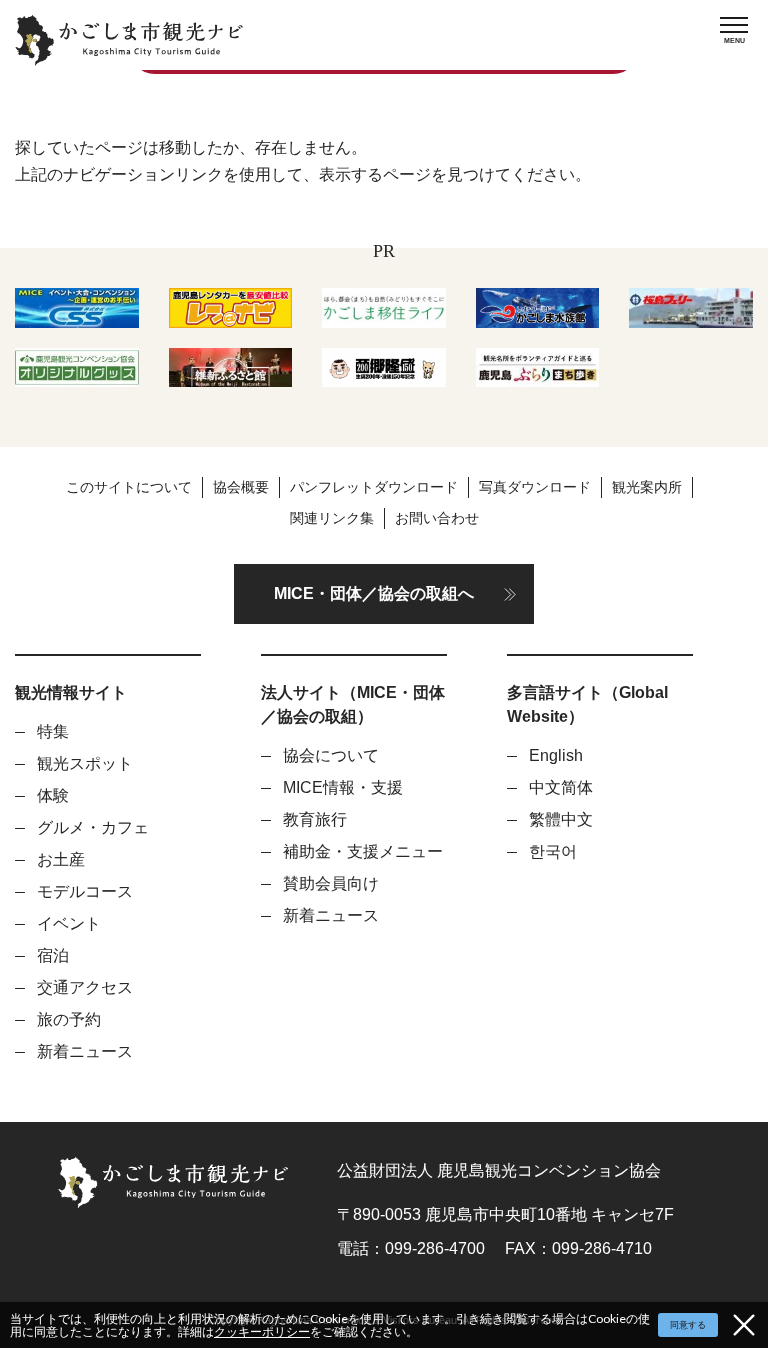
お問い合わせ (437, 518)
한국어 (553, 851)
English (556, 755)
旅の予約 (69, 1019)
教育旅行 (315, 819)
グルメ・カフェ (93, 827)
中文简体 (561, 787)
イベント (69, 923)
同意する (688, 1325)
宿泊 (53, 955)
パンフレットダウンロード (374, 487)
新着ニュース (85, 1051)
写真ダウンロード (535, 487)
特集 (53, 731)
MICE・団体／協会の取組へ (374, 593)
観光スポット (85, 763)
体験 (53, 795)
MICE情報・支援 (343, 787)
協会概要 (241, 487)
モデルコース (85, 891)
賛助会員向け (331, 883)
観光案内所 (647, 487)
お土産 (61, 859)
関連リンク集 (332, 518)
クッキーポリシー (262, 1331)
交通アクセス (85, 987)
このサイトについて (129, 487)
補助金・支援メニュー (363, 851)
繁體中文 (561, 819)
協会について (331, 755)
